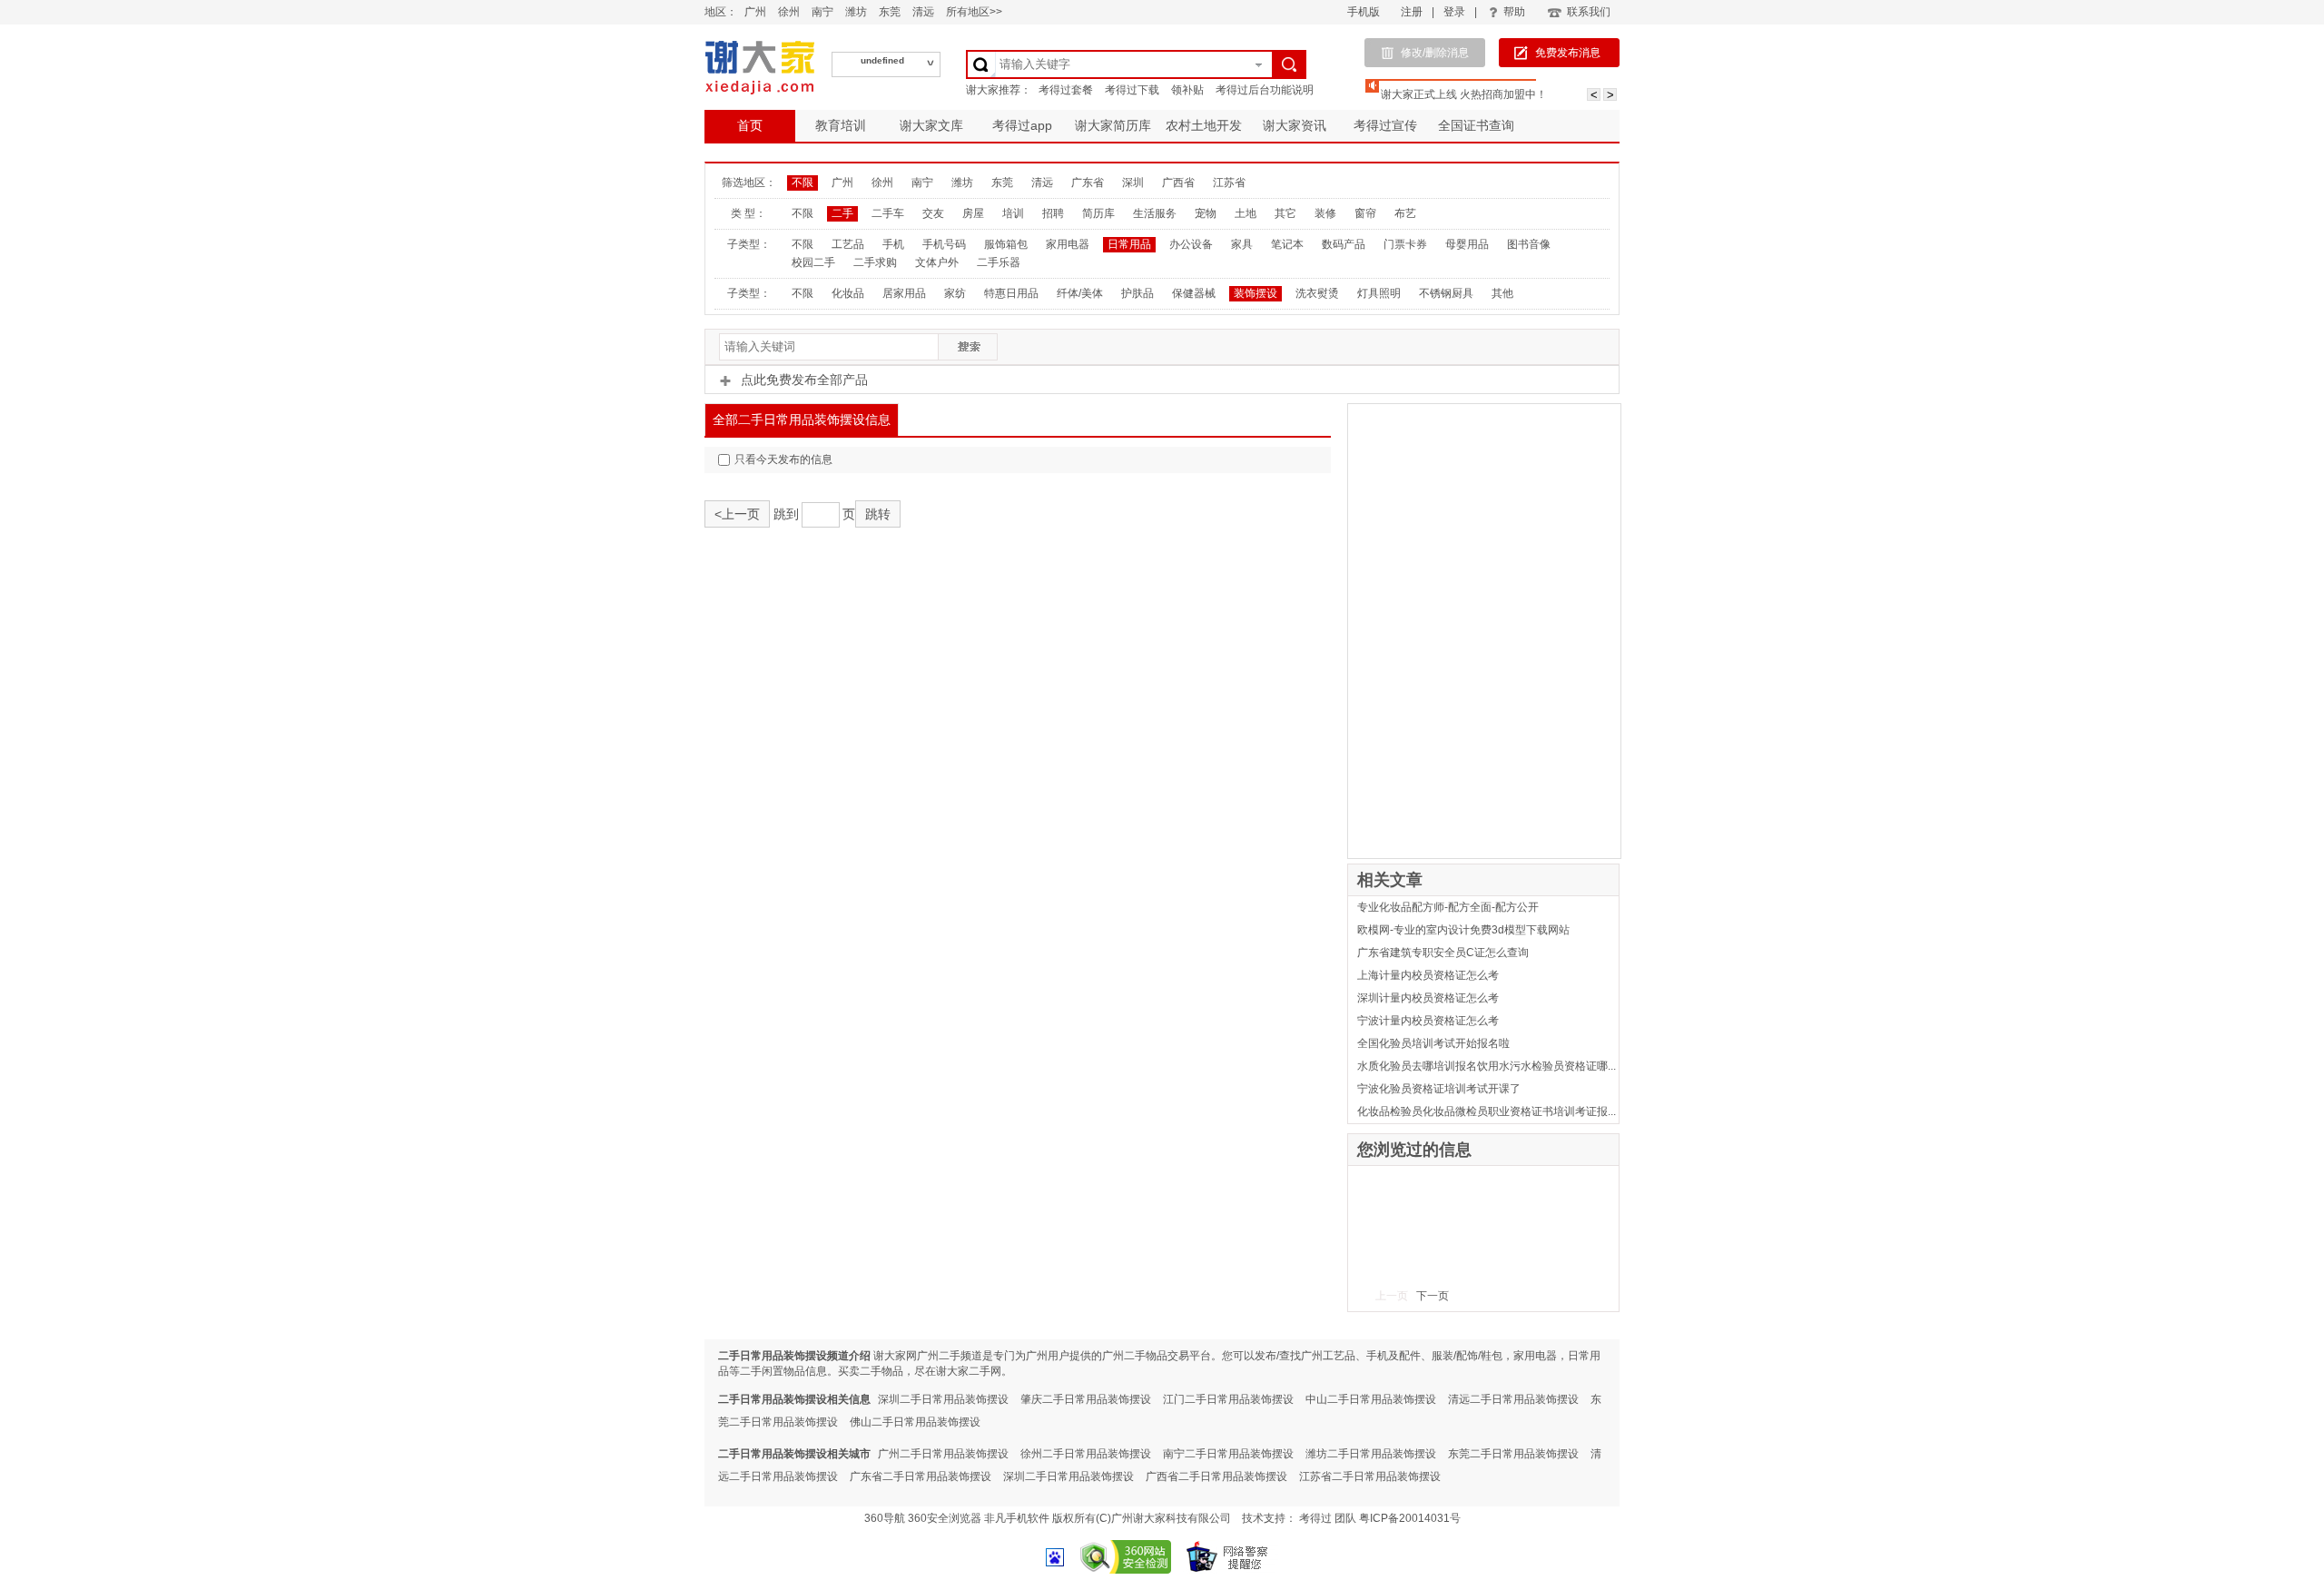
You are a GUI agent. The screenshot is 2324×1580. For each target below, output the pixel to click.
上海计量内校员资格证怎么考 (1428, 975)
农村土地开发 (1204, 125)
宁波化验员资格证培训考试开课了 (1439, 1089)
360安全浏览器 (945, 1518)
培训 (1013, 213)
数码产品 (1344, 244)
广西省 (1178, 183)
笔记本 (1287, 244)
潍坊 (856, 12)
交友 (933, 213)
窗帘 (1365, 213)
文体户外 (937, 262)
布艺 (1405, 213)
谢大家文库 (931, 125)
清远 (923, 12)
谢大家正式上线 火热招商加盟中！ (1464, 94)
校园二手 (813, 262)
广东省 (1088, 183)
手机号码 (944, 244)
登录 (1454, 12)
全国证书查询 (1476, 125)
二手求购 (875, 262)
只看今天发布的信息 (783, 459)
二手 (842, 213)
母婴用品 (1467, 244)
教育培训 (841, 125)
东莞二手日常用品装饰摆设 (1513, 1454)
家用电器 (1068, 244)
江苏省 (1229, 183)
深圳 (1133, 183)
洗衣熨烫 (1317, 293)
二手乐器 (999, 262)
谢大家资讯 (1295, 125)
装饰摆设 (1256, 293)
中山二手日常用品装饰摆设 (1371, 1399)
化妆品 (848, 293)
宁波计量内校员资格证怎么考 (1428, 1021)
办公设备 (1191, 244)
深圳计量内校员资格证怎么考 (1428, 998)
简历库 (1098, 213)
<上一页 (737, 514)
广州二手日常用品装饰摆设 (943, 1454)
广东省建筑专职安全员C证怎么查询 (1443, 953)
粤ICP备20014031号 (1410, 1518)
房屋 (973, 213)
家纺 (955, 293)
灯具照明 (1379, 293)
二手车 (888, 213)
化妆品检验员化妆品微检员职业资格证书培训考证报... (1487, 1111)
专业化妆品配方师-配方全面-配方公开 (1448, 907)
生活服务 (1155, 213)
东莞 (890, 12)
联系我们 (1589, 12)
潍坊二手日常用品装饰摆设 (1371, 1454)
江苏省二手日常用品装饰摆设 (1370, 1476)
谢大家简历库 (1113, 125)
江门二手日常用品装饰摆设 (1228, 1399)
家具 (1242, 244)
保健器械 (1194, 293)
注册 (1412, 12)
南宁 (822, 12)
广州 (755, 12)
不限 (803, 183)
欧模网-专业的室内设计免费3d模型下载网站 (1463, 930)
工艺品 (848, 244)
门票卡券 (1405, 244)
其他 (1502, 293)
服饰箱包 (1006, 244)
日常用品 (1129, 244)
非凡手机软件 (1017, 1518)
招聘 (1053, 213)
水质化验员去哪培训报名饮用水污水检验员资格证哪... (1487, 1066)
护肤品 (1137, 293)
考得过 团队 (1329, 1518)
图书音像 (1529, 244)
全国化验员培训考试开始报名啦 (1433, 1043)
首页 (750, 125)
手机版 (1364, 12)
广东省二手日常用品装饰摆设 (921, 1476)
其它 (1285, 213)
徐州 (789, 12)
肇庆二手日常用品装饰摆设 (1086, 1399)
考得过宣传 (1385, 125)
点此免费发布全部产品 (804, 380)
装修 (1325, 213)
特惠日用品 (1011, 293)
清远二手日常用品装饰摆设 (1513, 1399)
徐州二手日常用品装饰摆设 (1086, 1454)
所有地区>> (974, 12)
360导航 (885, 1518)
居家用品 (904, 293)
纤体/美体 (1080, 293)
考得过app (1022, 125)
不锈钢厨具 (1446, 293)
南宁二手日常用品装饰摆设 (1228, 1454)
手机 (893, 244)
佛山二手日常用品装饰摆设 (915, 1422)
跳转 (878, 514)
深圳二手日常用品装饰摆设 (943, 1399)
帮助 (1514, 12)
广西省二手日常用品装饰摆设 (1216, 1476)
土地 (1246, 213)
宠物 (1206, 213)
